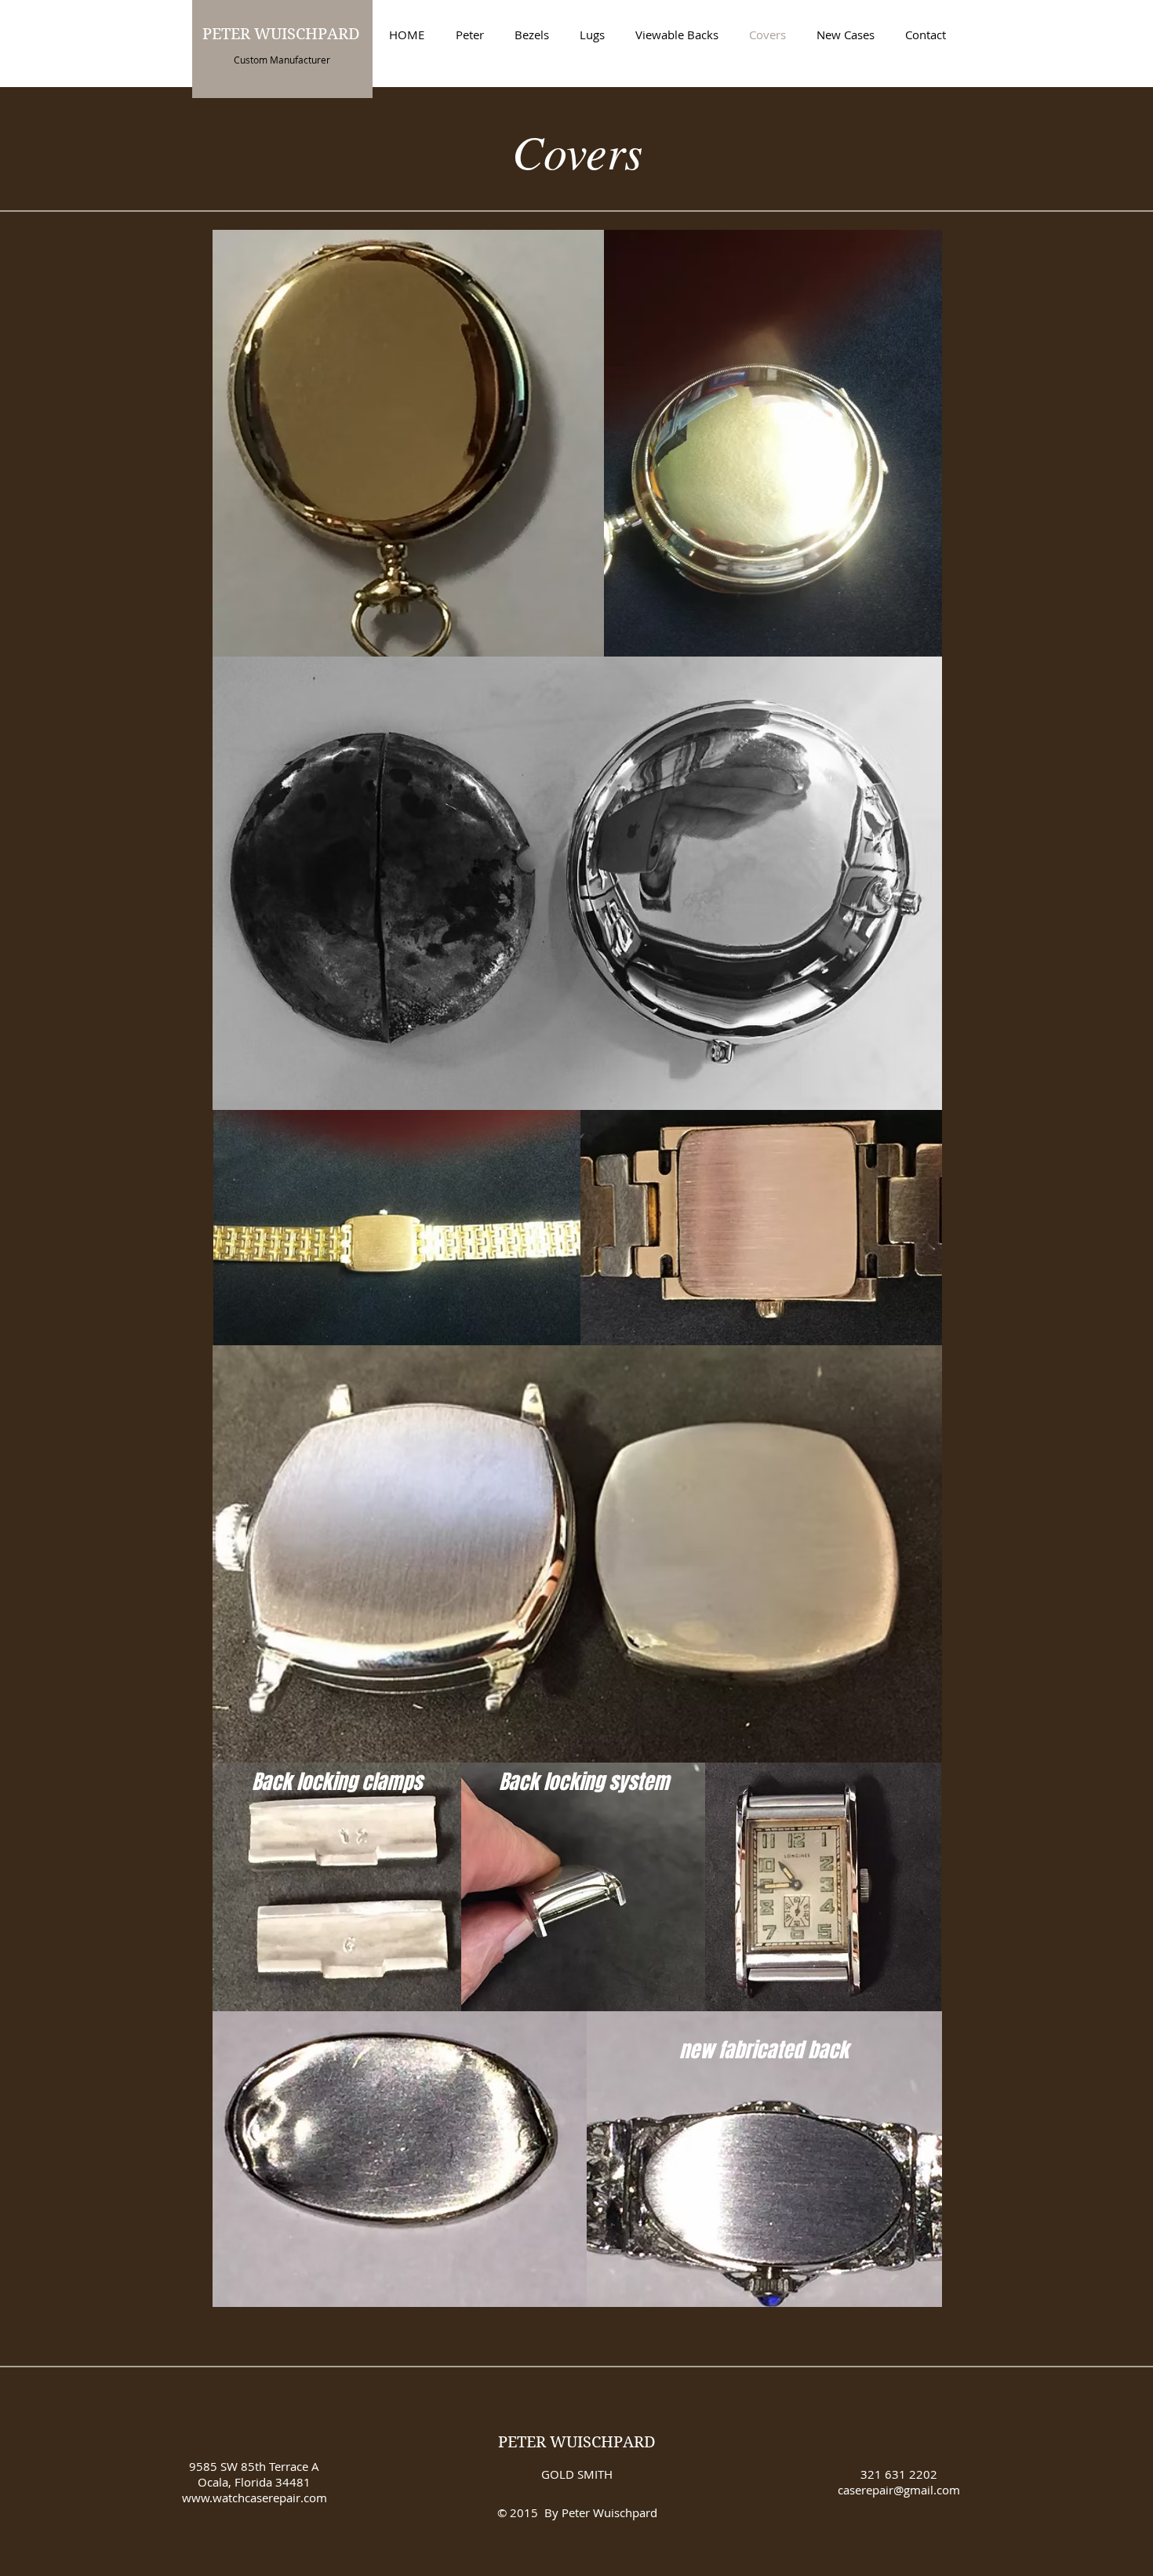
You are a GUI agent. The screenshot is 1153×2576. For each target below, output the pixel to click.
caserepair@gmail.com (899, 2490)
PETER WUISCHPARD (577, 2442)
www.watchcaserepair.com (255, 2498)
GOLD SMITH (577, 2474)
